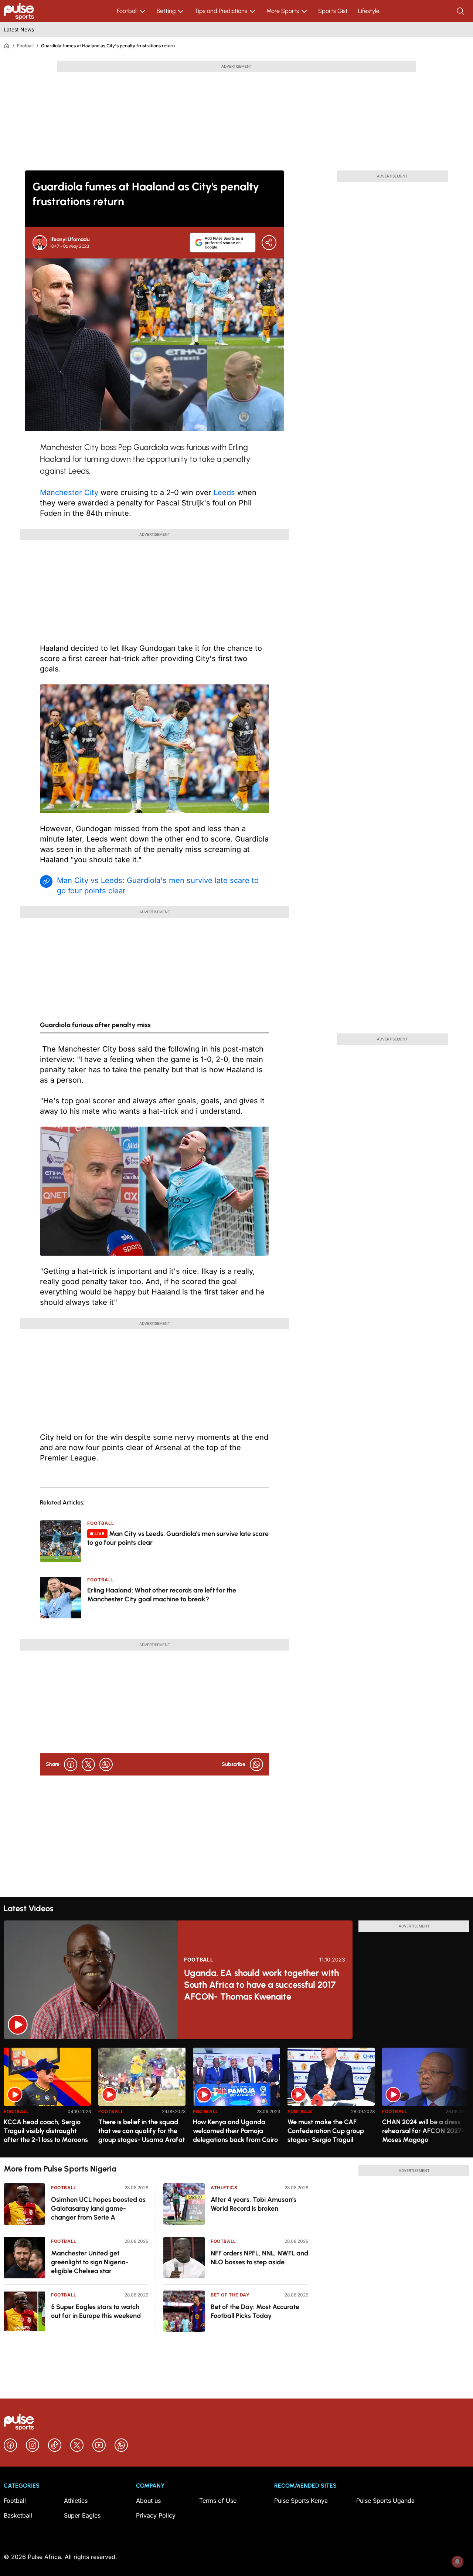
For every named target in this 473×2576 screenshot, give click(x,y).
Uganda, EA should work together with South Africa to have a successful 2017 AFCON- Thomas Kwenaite (261, 1985)
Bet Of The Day (230, 2295)
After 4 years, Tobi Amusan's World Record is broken (253, 2204)
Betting (166, 11)
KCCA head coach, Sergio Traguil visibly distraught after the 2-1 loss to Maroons (46, 2131)
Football (127, 11)
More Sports (283, 11)
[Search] (461, 11)
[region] (236, 2098)
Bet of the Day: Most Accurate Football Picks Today (255, 2311)
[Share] (269, 243)
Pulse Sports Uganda (385, 2501)
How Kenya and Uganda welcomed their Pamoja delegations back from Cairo (235, 2131)
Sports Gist (333, 11)
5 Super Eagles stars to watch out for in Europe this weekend (96, 2311)
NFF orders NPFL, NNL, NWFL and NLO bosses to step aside (259, 2258)
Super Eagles (82, 2515)
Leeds (224, 492)
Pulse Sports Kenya (301, 2501)
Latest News (19, 29)
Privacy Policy (156, 2515)
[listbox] (236, 2098)
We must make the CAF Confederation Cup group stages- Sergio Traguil (326, 2131)
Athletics (224, 2188)
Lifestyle (369, 11)
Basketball (18, 2515)
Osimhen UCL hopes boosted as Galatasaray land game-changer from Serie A (98, 2208)
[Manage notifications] (457, 2562)
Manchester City (69, 492)
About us (148, 2501)
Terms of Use (218, 2501)
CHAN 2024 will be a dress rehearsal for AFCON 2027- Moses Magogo (423, 2131)
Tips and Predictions (221, 11)
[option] (47, 2100)
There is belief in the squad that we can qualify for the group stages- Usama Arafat (142, 2131)
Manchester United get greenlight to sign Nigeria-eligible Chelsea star (90, 2262)
